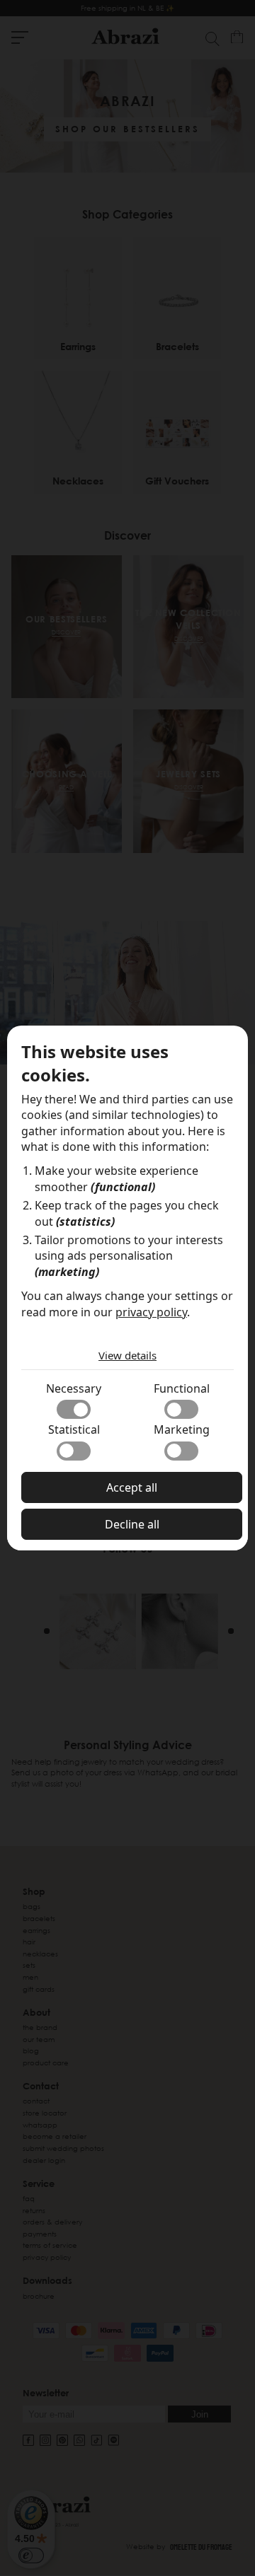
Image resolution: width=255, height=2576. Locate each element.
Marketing (182, 1429)
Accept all (132, 1487)
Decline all (132, 1524)
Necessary (74, 1388)
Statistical (74, 1429)
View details (127, 1355)
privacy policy (151, 1312)
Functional (182, 1388)
